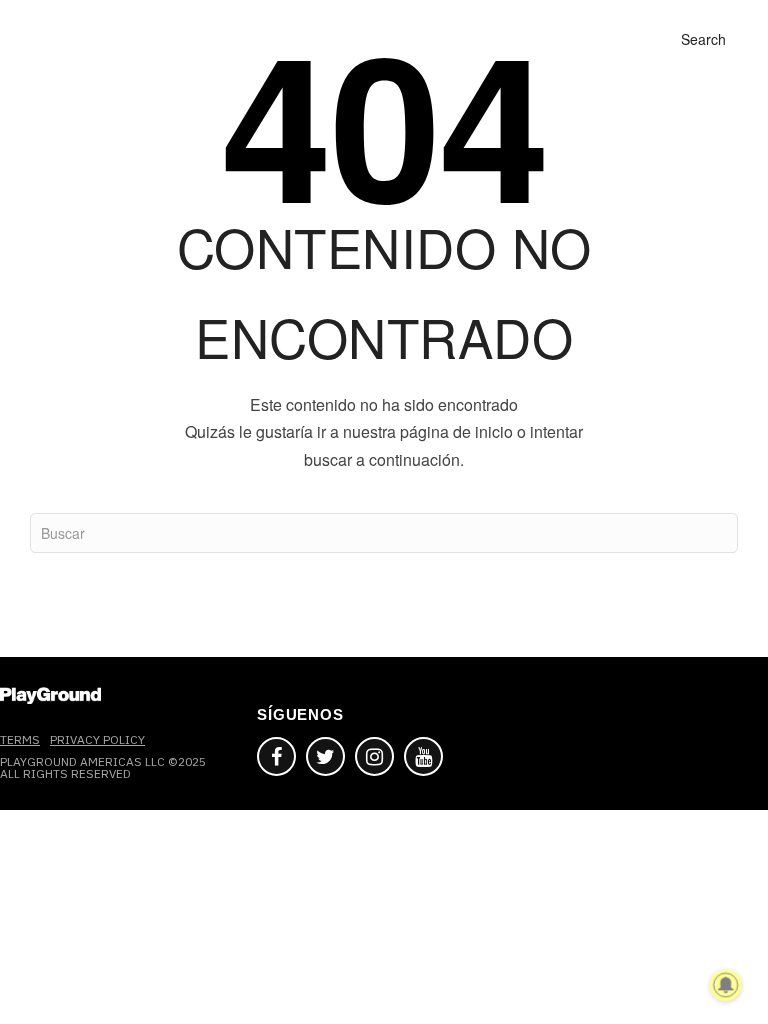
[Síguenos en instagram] (374, 756)
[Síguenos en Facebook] (276, 756)
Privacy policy (97, 739)
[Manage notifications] (726, 985)
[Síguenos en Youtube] (423, 756)
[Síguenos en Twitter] (325, 756)
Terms (20, 739)
